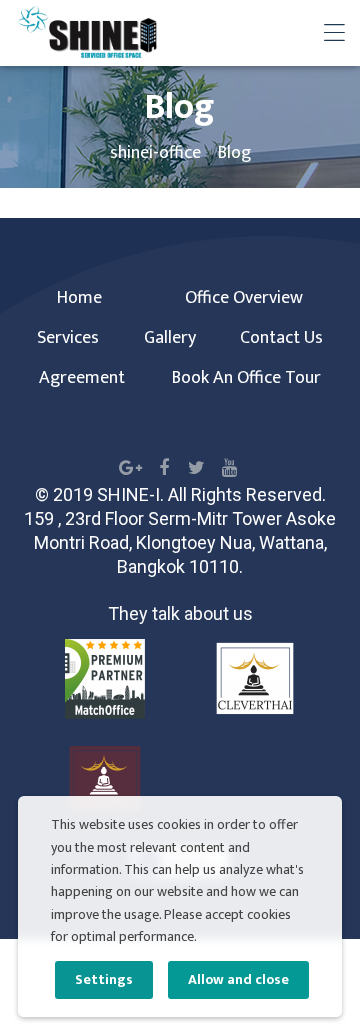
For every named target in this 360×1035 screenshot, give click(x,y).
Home (79, 298)
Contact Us (281, 338)
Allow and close (238, 979)
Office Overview (244, 298)
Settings (104, 979)
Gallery (170, 338)
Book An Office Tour (246, 378)
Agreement (82, 378)
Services (68, 338)
